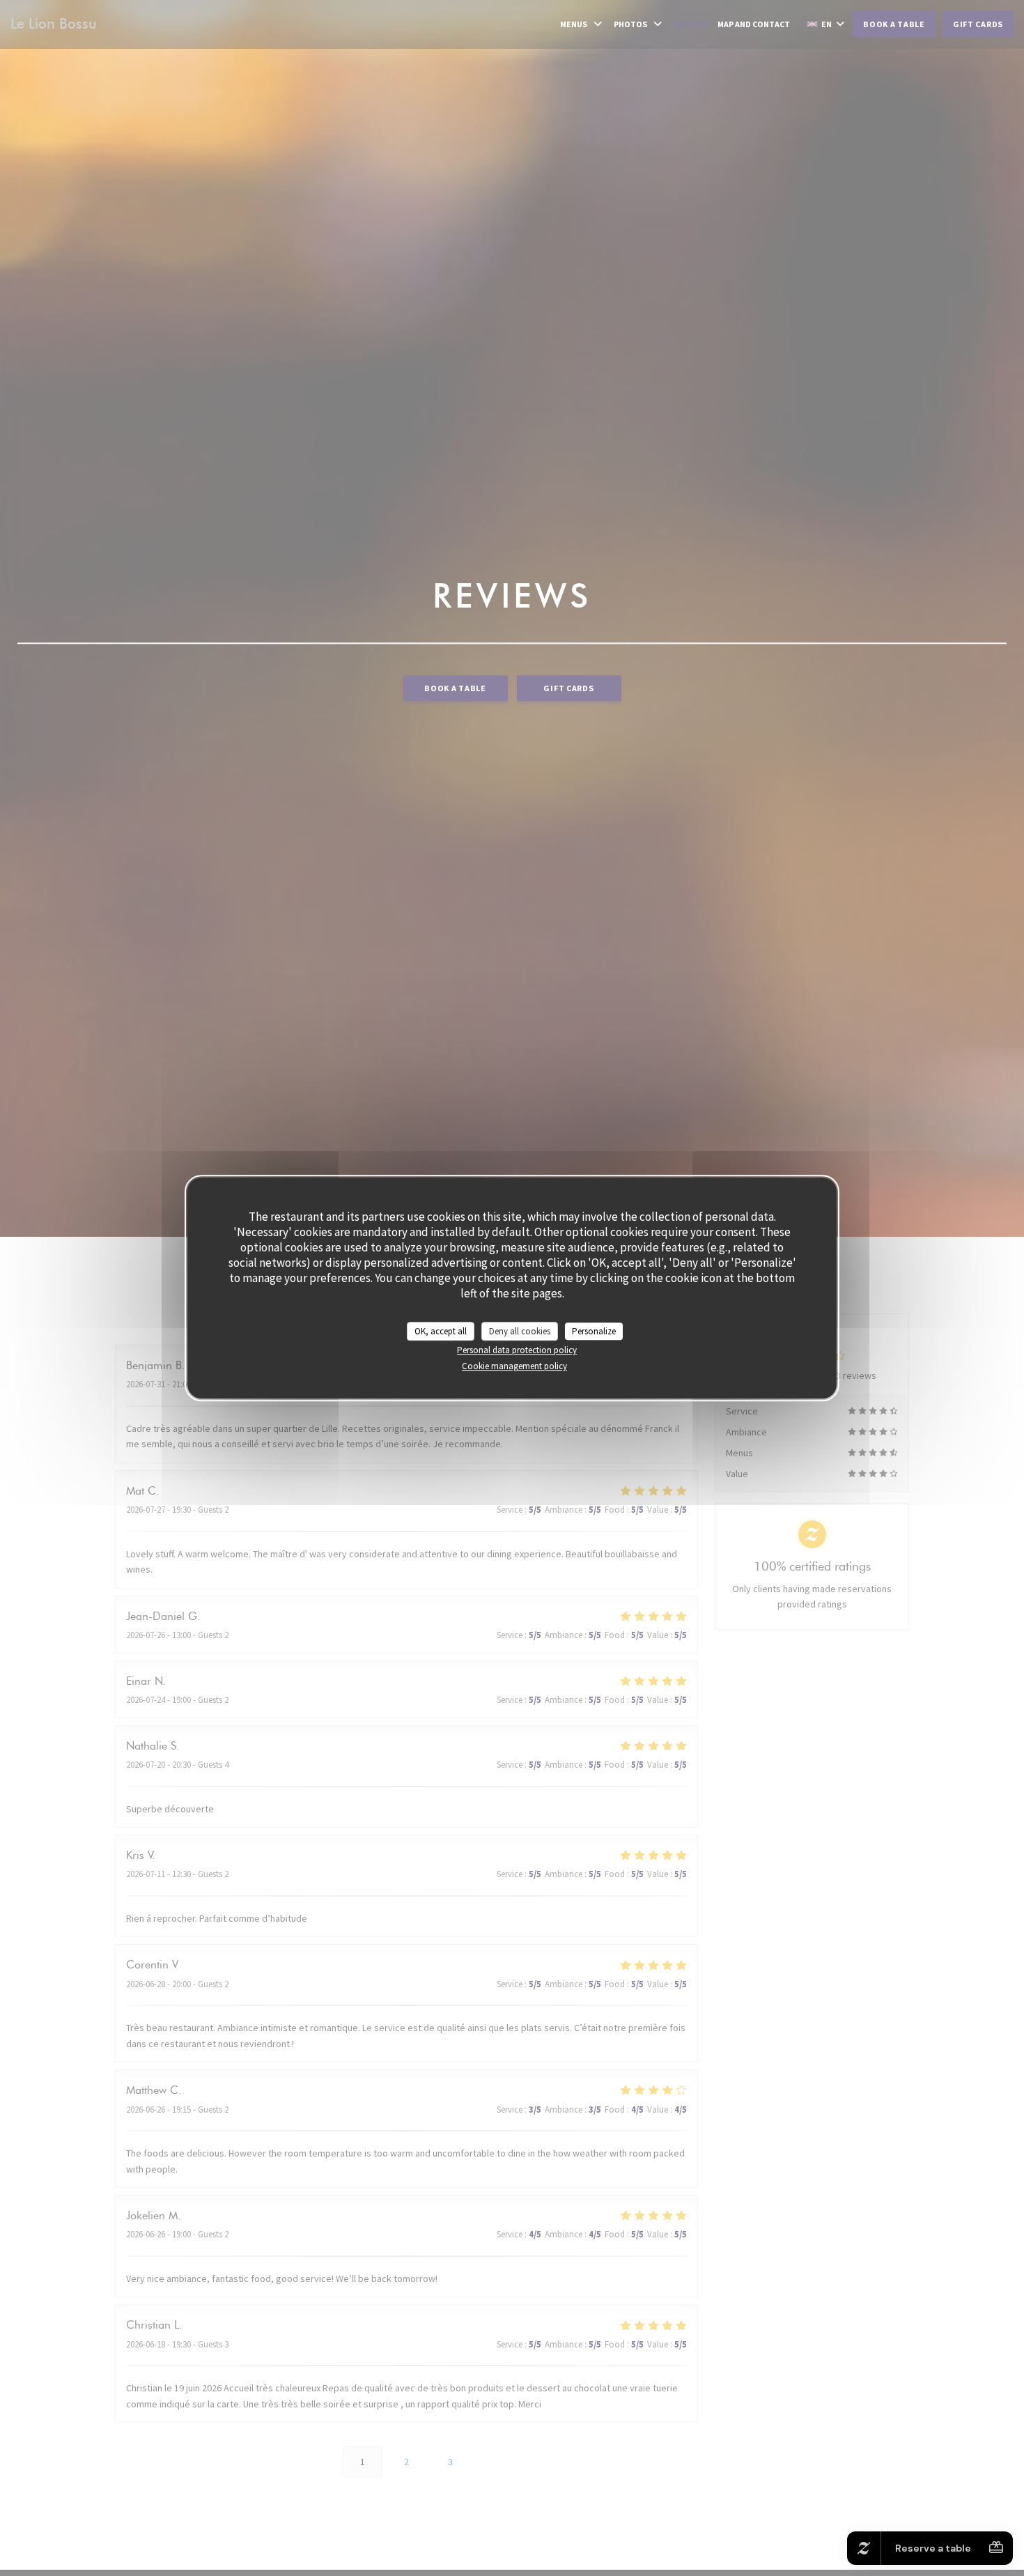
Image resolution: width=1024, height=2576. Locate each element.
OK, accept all (441, 1331)
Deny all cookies (520, 1331)
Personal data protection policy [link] (517, 1350)
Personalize (594, 1331)
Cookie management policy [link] (514, 1366)
